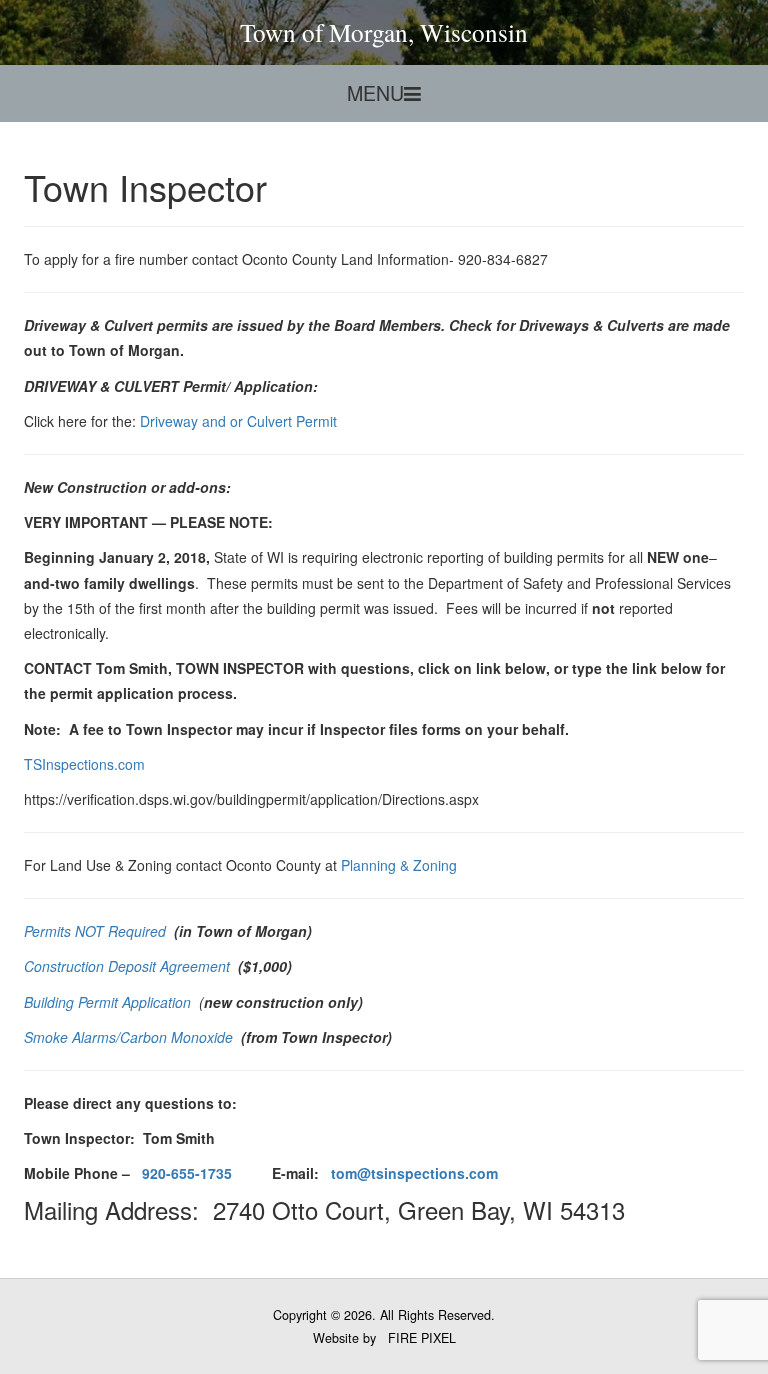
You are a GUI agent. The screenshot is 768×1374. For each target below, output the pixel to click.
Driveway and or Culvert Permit (238, 421)
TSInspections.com (84, 764)
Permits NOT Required (97, 931)
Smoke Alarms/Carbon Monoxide (130, 1037)
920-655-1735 (187, 1173)
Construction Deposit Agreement (129, 966)
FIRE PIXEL (422, 1338)
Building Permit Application (109, 1002)
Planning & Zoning (399, 865)
